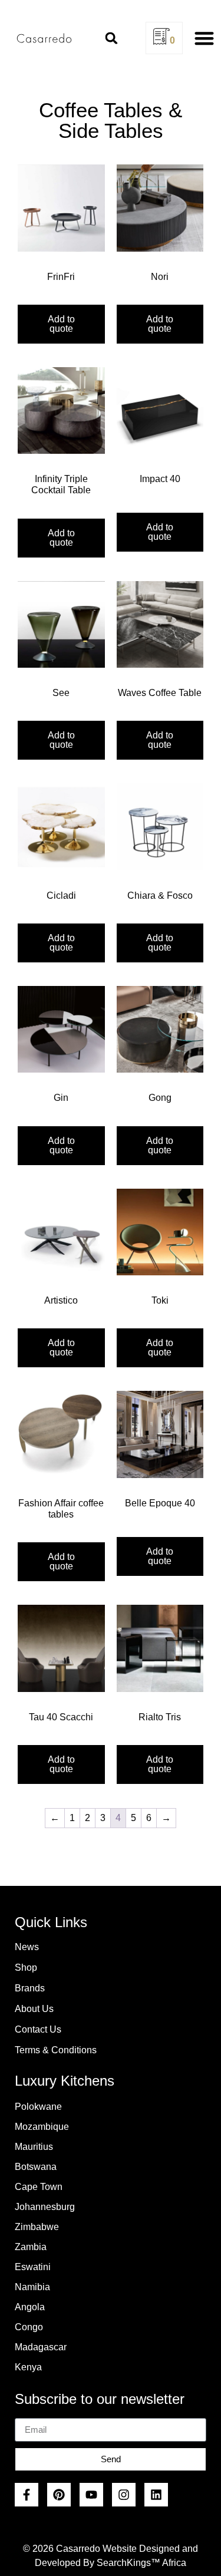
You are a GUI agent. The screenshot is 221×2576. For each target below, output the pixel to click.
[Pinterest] (59, 2495)
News (27, 1947)
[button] (111, 38)
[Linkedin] (156, 2495)
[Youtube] (91, 2495)
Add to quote (61, 324)
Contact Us (38, 2029)
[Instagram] (124, 2495)
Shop (26, 1968)
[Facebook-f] (27, 2495)
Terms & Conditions (56, 2050)
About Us (34, 2009)
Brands (30, 1988)
